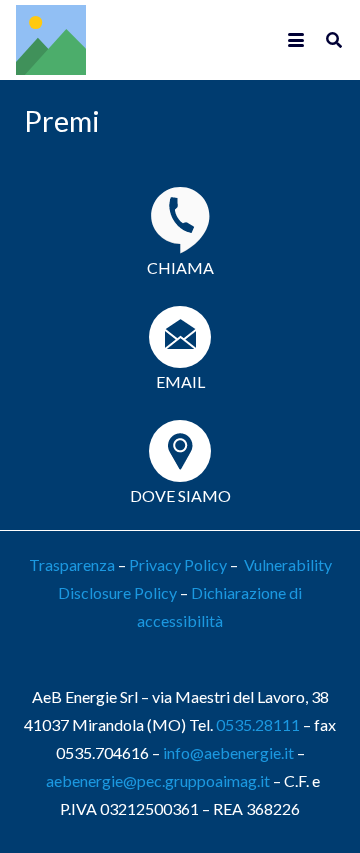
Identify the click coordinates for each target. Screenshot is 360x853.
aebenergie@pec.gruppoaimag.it (158, 780)
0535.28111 (258, 724)
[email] (180, 337)
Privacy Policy (178, 564)
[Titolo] (51, 40)
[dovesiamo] (180, 451)
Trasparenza (72, 564)
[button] (296, 40)
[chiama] (180, 220)
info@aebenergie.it (228, 752)
